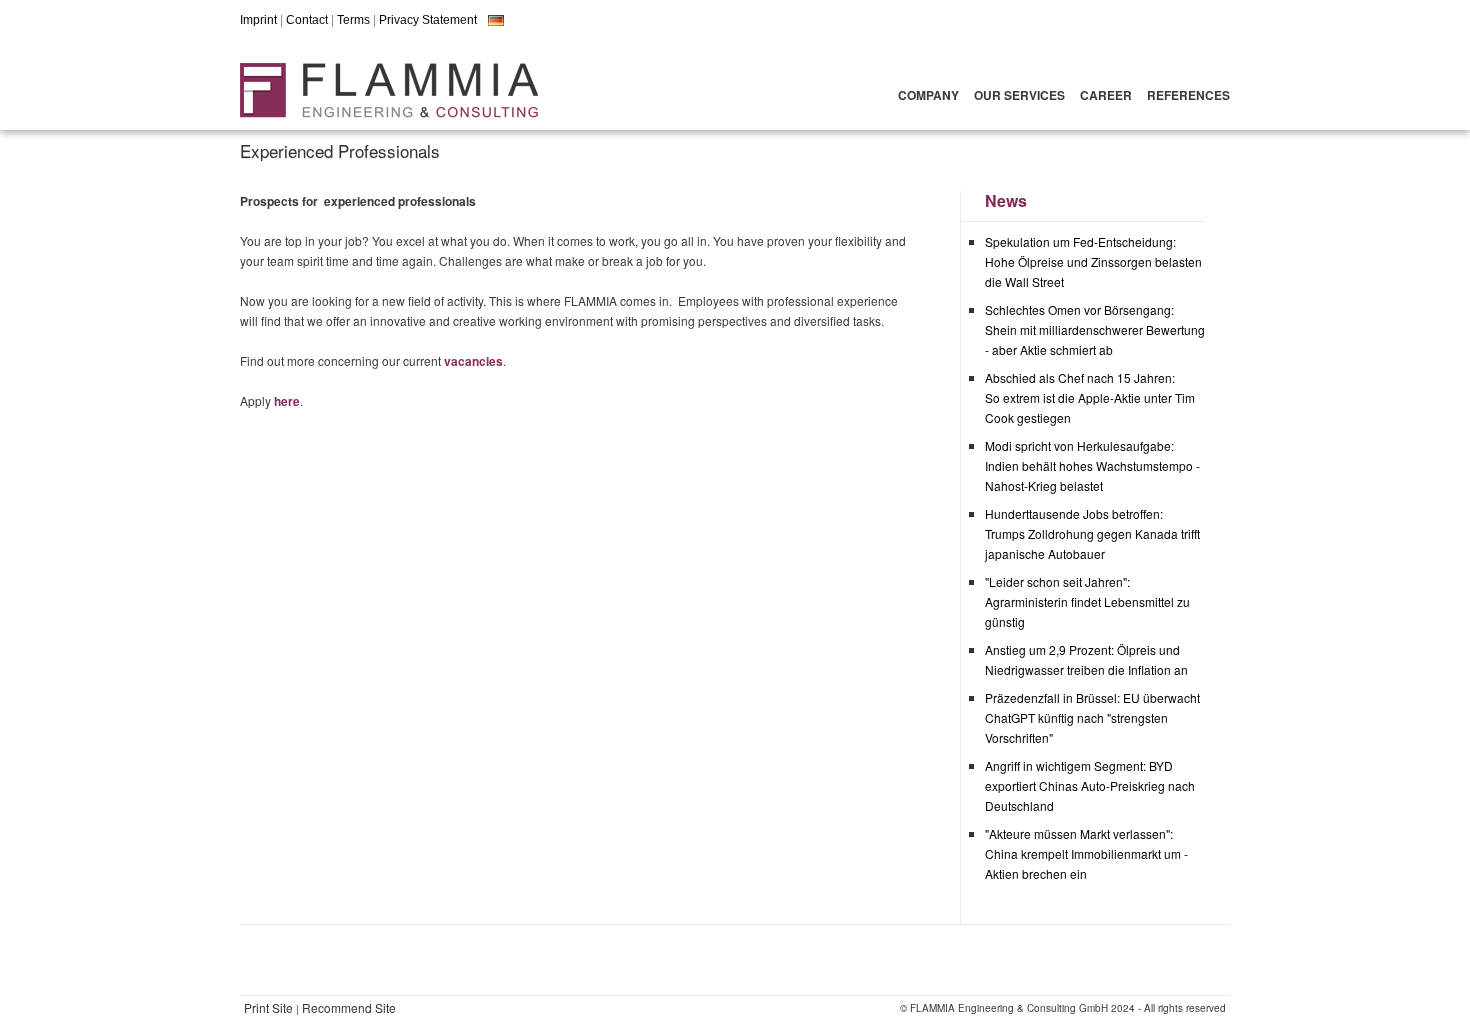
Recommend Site (349, 1007)
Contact (307, 20)
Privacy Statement (428, 20)
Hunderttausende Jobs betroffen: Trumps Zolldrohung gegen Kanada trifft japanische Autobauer (1092, 533)
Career (1106, 95)
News (1006, 200)
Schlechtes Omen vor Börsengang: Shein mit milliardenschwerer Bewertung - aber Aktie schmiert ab (1095, 329)
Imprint (258, 20)
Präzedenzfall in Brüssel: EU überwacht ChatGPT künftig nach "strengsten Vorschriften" (1092, 717)
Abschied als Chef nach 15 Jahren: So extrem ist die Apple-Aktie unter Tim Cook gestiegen (1090, 397)
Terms (353, 20)
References (1188, 95)
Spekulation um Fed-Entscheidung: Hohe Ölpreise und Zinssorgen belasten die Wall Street (1093, 261)
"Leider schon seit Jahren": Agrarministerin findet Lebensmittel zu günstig (1087, 601)
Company (928, 95)
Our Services (1019, 95)
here (287, 401)
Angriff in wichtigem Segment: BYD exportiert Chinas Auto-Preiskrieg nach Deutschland (1090, 785)
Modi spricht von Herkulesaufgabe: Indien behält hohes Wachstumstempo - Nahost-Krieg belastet (1092, 465)
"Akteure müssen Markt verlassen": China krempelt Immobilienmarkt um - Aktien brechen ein (1086, 853)
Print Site (268, 1007)
